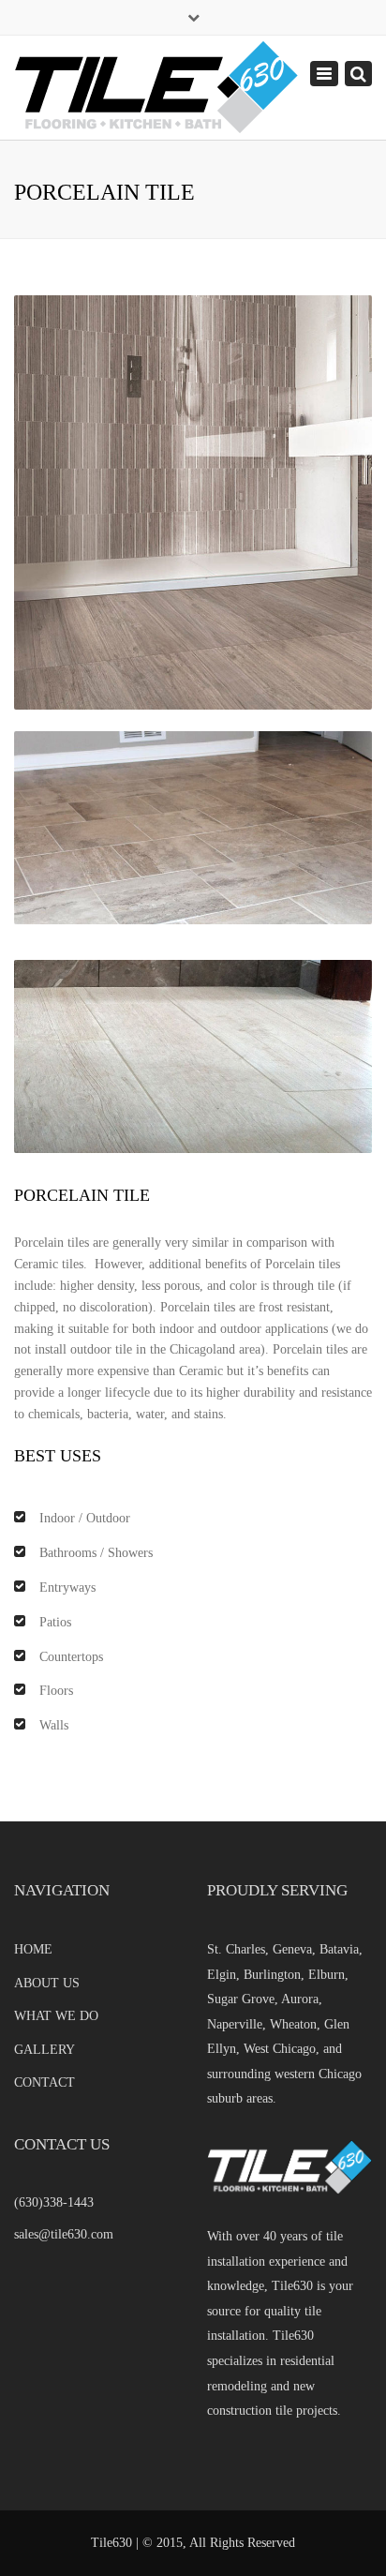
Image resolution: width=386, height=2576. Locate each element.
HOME (33, 1949)
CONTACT (45, 2082)
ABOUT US (47, 1983)
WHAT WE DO (56, 2016)
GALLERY (45, 2050)
